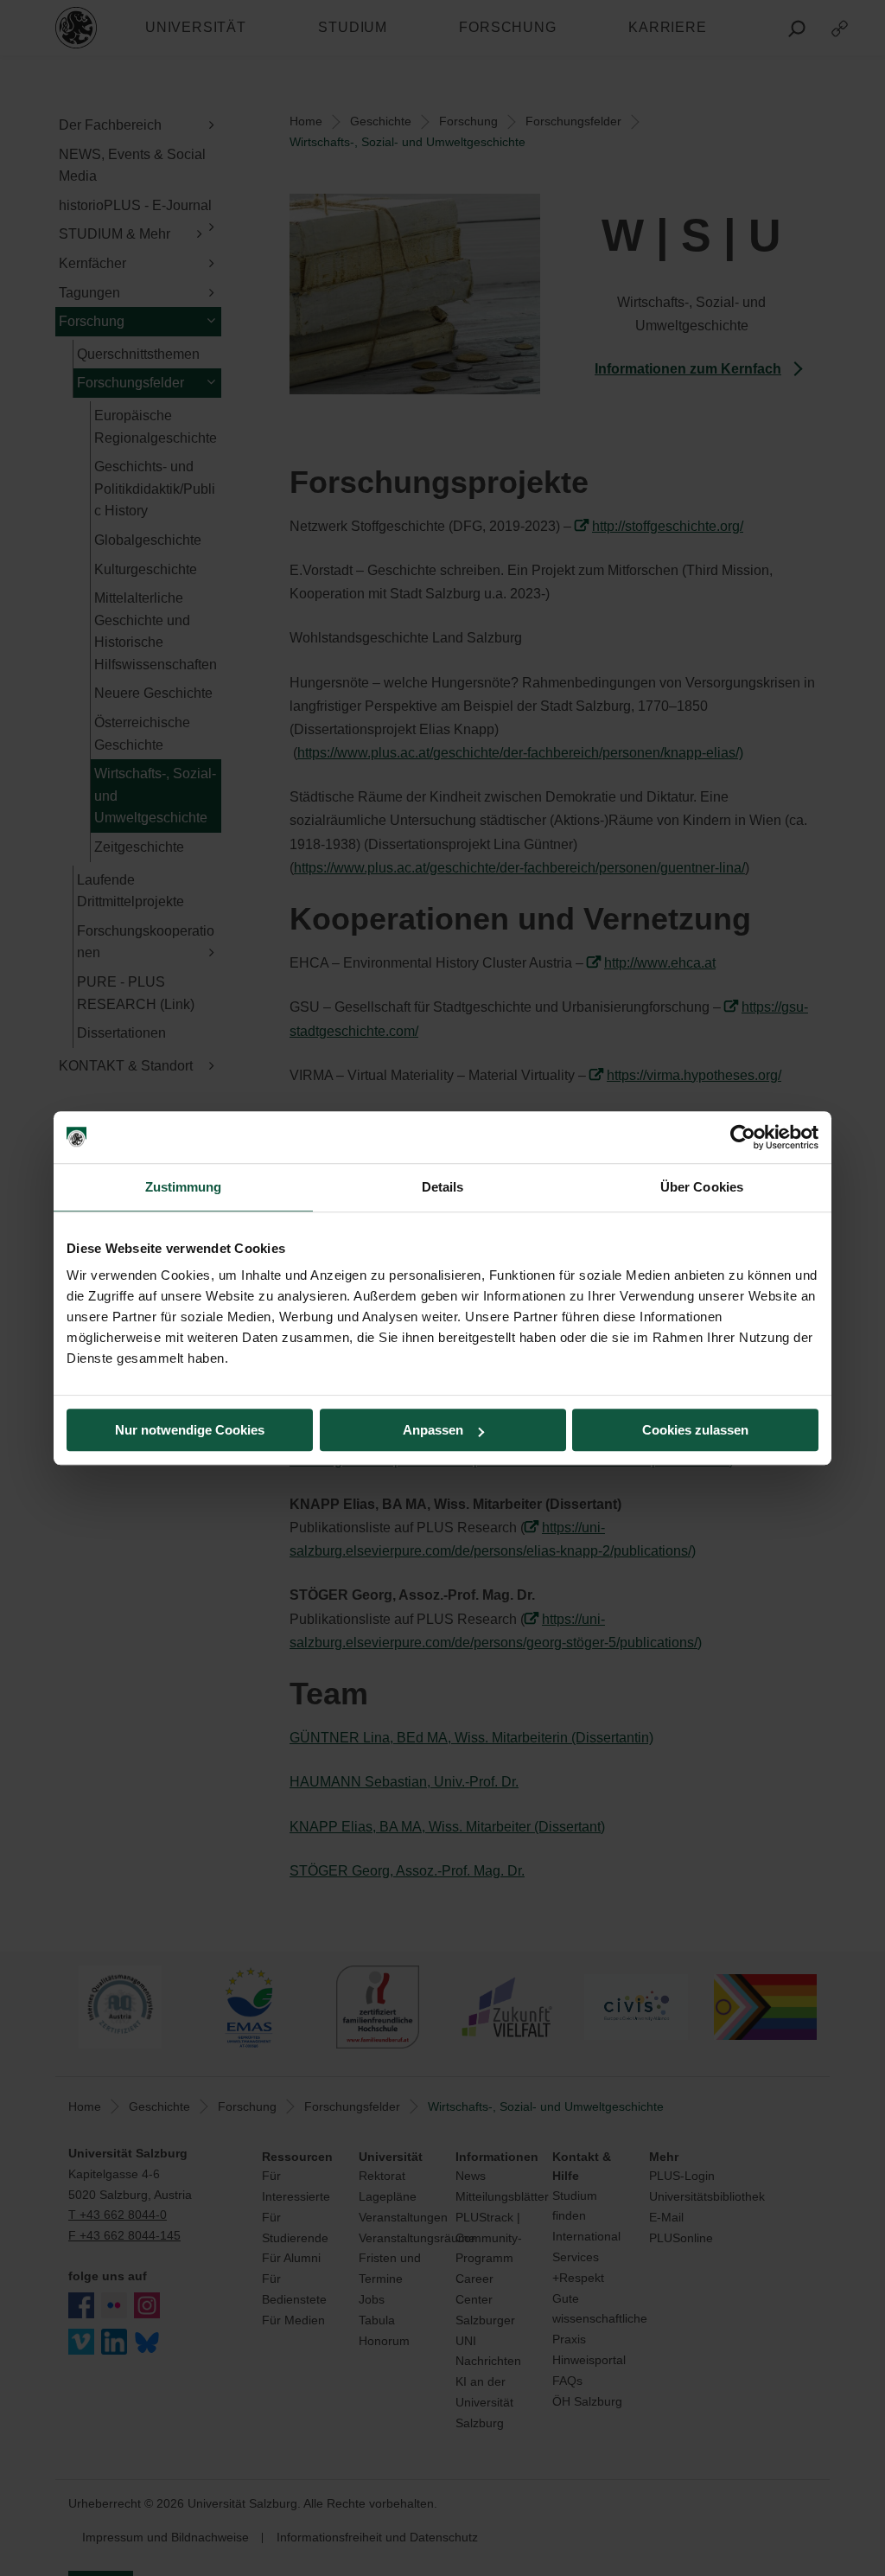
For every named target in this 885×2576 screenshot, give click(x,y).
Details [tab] (443, 1187)
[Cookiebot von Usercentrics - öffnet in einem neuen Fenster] (743, 1137)
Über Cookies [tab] (702, 1187)
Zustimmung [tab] (184, 1187)
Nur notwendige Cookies (190, 1430)
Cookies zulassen (695, 1430)
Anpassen (433, 1430)
